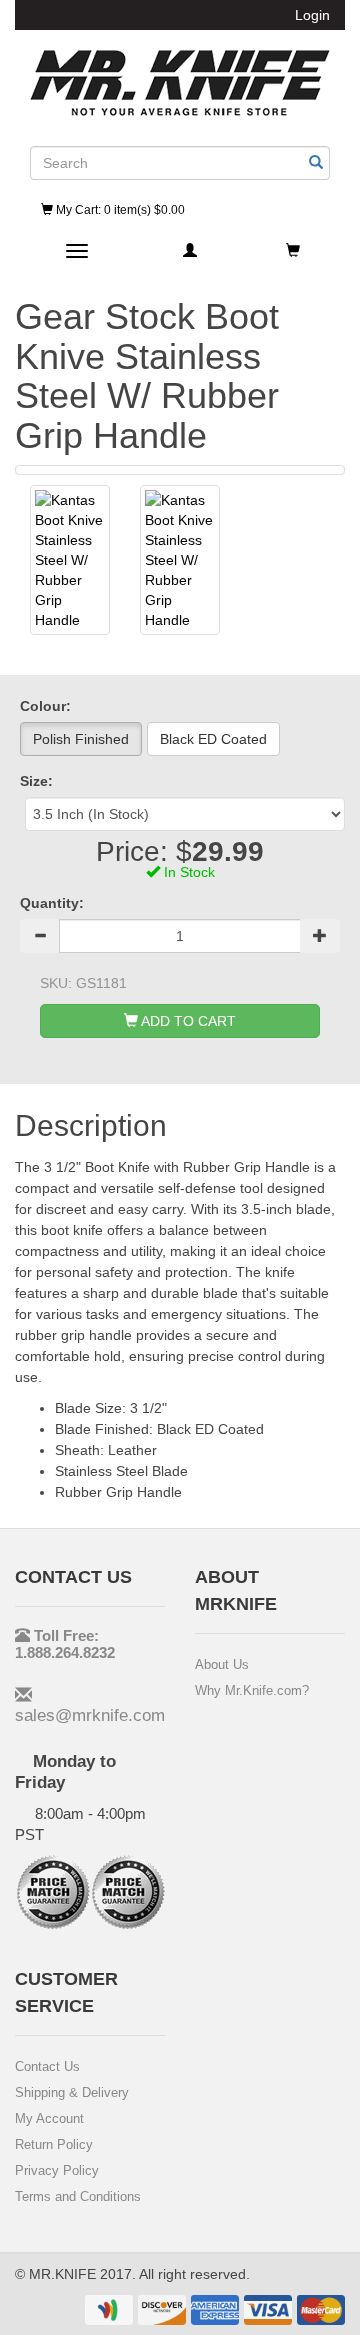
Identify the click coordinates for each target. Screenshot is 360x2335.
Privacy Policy (57, 2170)
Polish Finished (81, 739)
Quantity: (52, 903)
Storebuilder (180, 83)
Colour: (45, 706)
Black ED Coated (213, 739)
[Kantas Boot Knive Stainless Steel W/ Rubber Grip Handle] (70, 560)
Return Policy (54, 2144)
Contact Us (47, 2066)
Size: (36, 781)
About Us (222, 1664)
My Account (49, 2118)
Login (312, 15)
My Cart (119, 210)
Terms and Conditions (78, 2196)
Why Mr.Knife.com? (252, 1690)
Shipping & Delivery (72, 2092)
